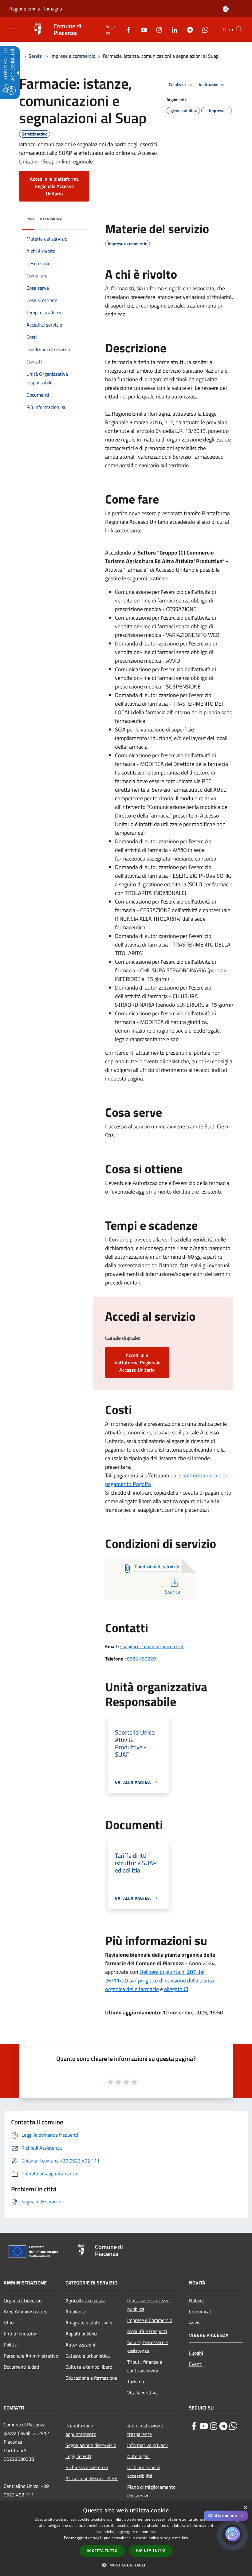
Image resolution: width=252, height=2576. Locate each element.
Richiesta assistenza (87, 2467)
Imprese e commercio (73, 56)
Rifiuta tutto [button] (151, 2550)
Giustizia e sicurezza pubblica (148, 2305)
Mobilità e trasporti (147, 2331)
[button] (239, 29)
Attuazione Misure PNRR (92, 2478)
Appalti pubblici (81, 2334)
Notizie (196, 2300)
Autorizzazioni (80, 2345)
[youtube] (204, 2426)
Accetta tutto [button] (102, 2551)
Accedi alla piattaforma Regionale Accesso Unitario (54, 186)
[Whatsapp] (203, 29)
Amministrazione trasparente (145, 2430)
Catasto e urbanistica (88, 2356)
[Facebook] (126, 29)
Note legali (138, 2456)
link (185, 2538)
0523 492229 (141, 1659)
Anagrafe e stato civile (89, 2323)
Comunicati (201, 2311)
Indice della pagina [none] (44, 219)
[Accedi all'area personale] (226, 9)
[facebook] (194, 2426)
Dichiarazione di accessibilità (144, 2472)
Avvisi (195, 2323)
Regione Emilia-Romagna (36, 9)
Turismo (136, 2382)
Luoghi (196, 2353)
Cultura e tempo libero (89, 2367)
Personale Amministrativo (31, 2356)
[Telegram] (187, 29)
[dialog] (126, 2539)
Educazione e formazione (91, 2378)
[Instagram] (157, 29)
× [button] (245, 2508)
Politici (11, 2345)
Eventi (196, 2364)
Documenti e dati (22, 2367)
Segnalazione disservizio (91, 2445)
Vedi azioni (209, 84)
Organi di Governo (23, 2300)
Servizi (36, 56)
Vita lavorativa (142, 2393)
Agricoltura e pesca (85, 2300)
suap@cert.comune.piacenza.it (152, 1646)
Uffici (9, 2323)
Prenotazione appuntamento (81, 2430)
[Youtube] (141, 29)
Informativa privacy (148, 2445)
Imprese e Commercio (150, 2320)
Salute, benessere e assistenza (148, 2347)
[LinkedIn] (172, 29)
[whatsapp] (233, 2426)
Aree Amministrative (26, 2311)
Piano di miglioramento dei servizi (151, 2491)
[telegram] (223, 2426)
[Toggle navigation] (12, 29)
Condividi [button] (178, 84)
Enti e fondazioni (21, 2334)
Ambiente (76, 2311)
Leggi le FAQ (78, 2456)
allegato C (175, 1989)
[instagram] (214, 2426)
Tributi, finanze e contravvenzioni (145, 2366)
